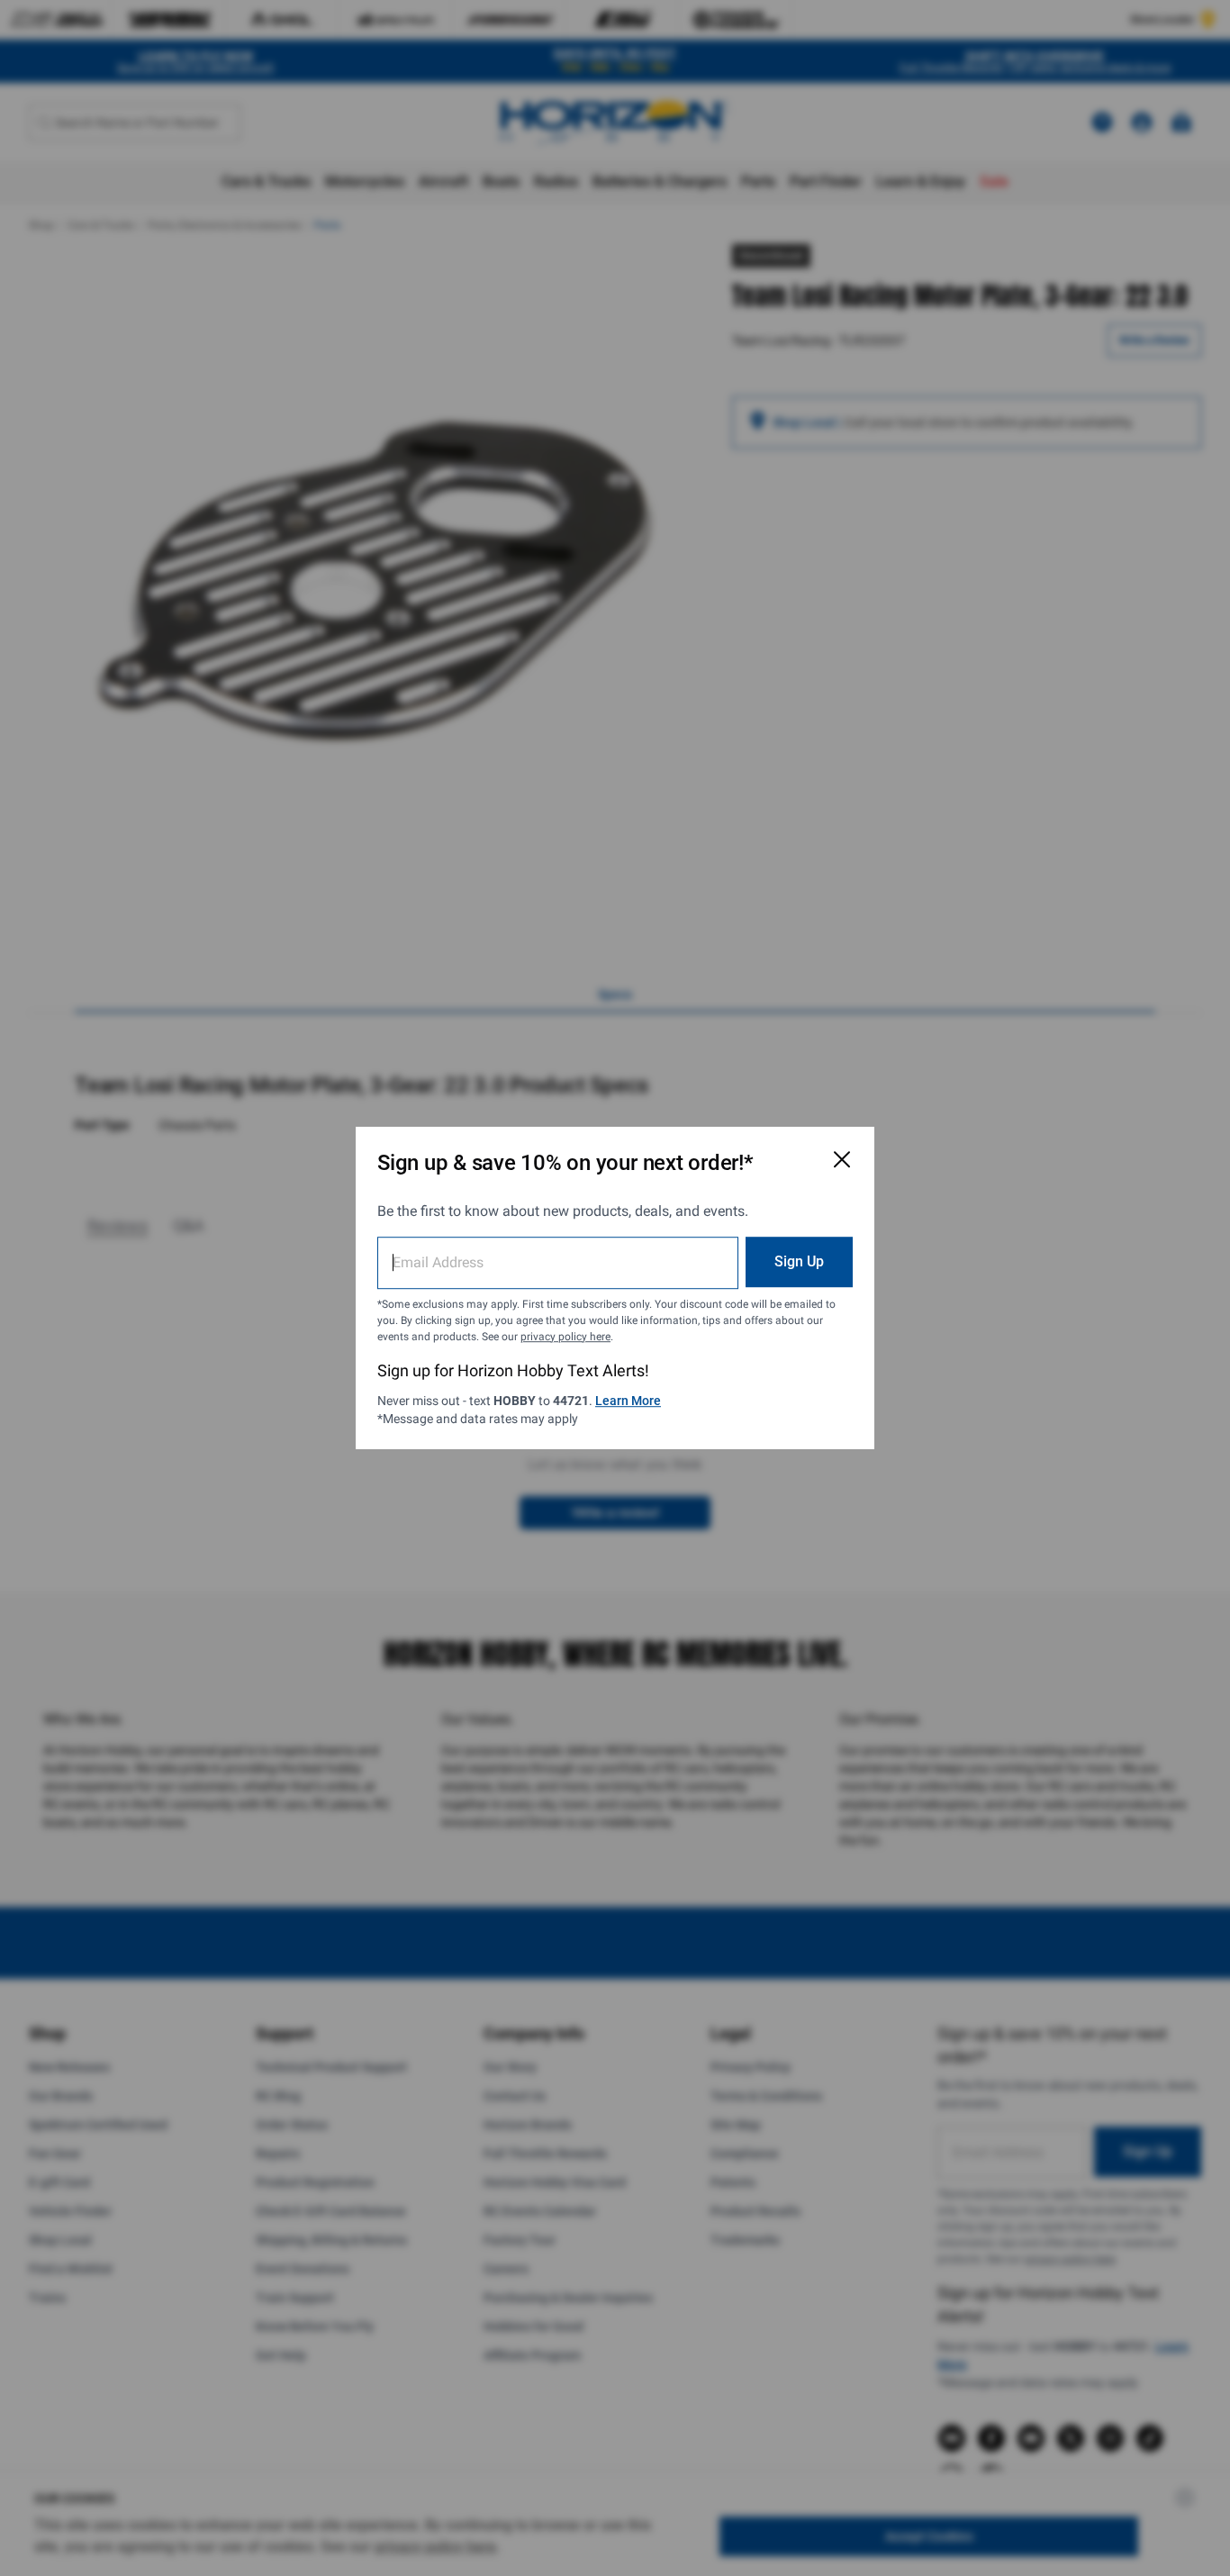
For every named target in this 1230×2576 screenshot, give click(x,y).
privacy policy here (565, 1337)
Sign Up (799, 1261)
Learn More (628, 1401)
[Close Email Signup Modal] (842, 1159)
